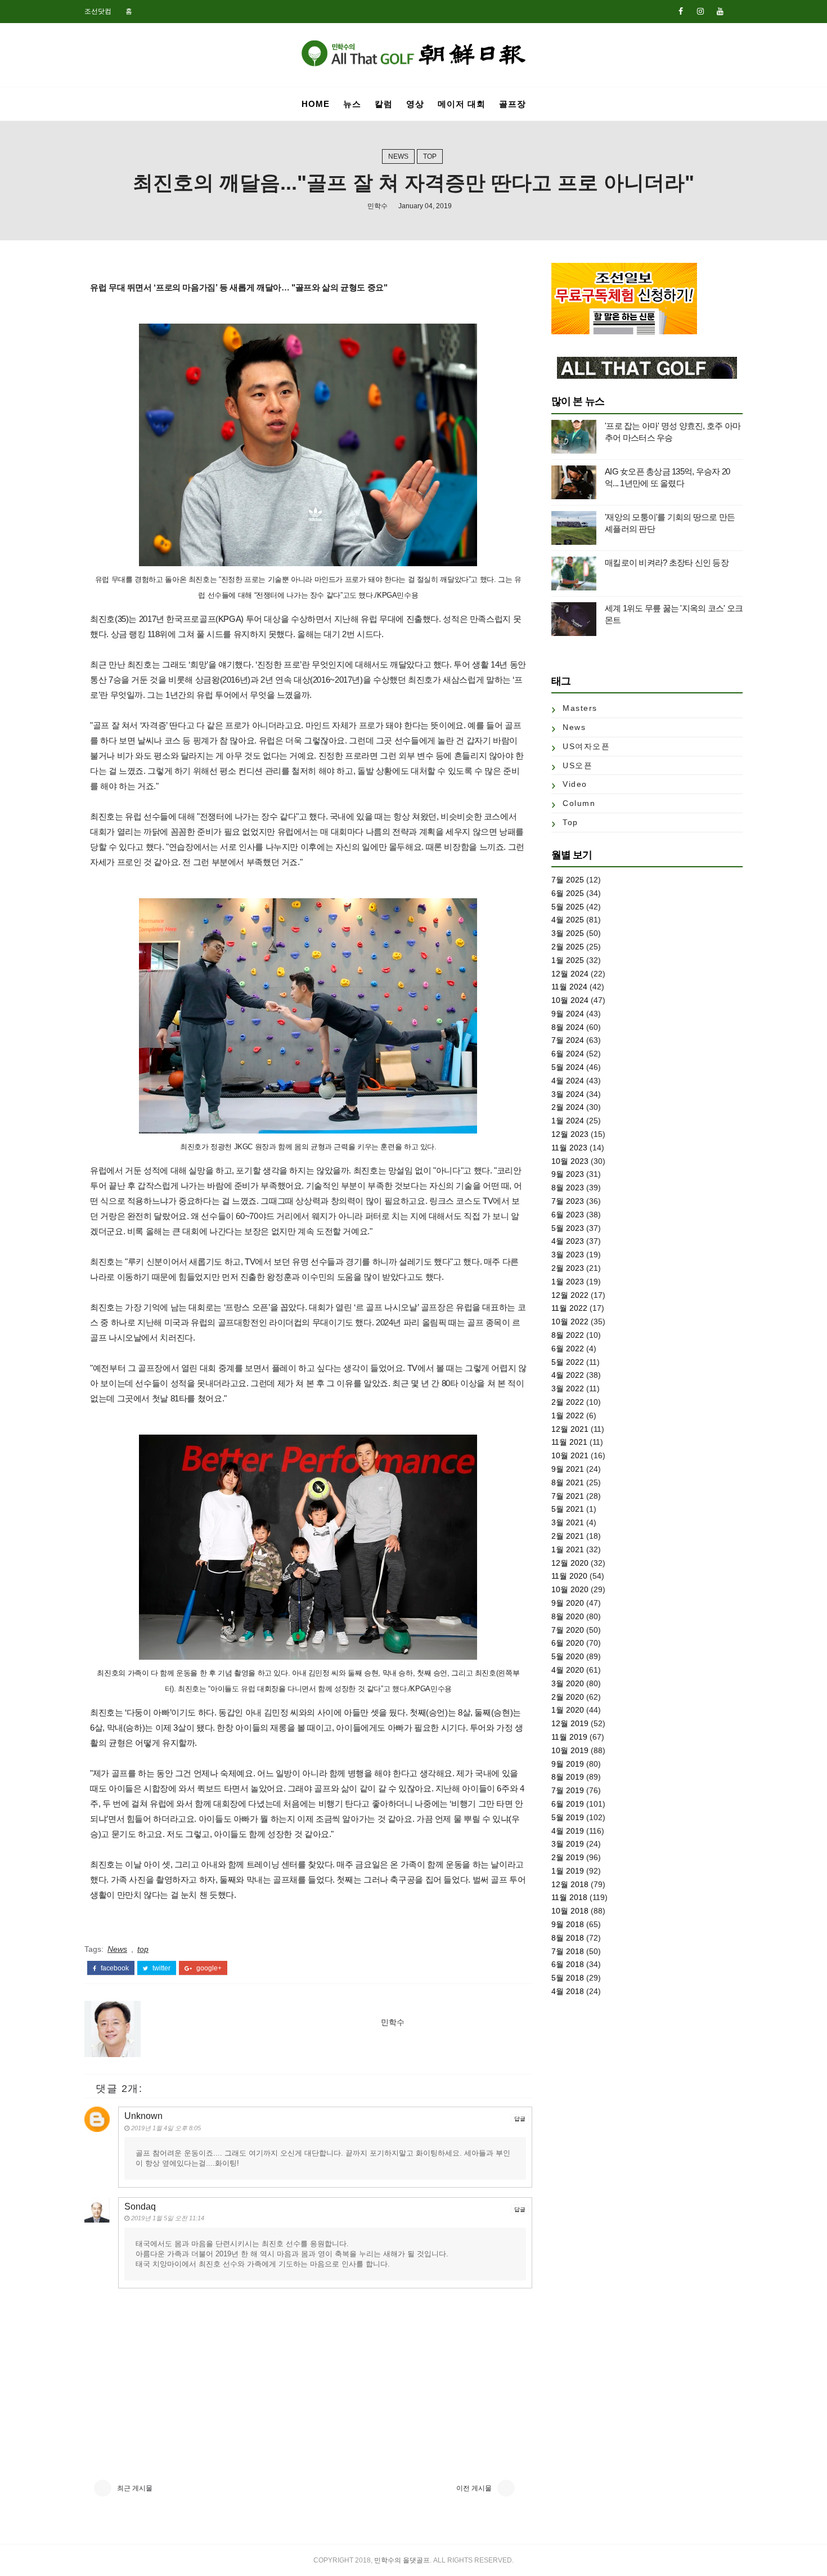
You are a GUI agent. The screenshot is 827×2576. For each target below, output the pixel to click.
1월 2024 (568, 1121)
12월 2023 (570, 1134)
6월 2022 (568, 1349)
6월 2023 (568, 1215)
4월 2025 (568, 920)
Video (575, 784)
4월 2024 (568, 1081)
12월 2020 (570, 1563)
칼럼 (384, 104)
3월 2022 (568, 1388)
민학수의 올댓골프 (402, 2560)
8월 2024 (568, 1027)
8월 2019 (568, 1777)
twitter (161, 1968)
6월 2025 (568, 893)
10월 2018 (570, 1911)
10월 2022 (570, 1321)
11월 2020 (569, 1576)
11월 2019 (569, 1737)
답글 (520, 2119)
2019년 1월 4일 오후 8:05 (166, 2128)
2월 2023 (568, 1268)
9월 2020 (568, 1603)
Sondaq (140, 2207)
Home (316, 104)
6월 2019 (568, 1804)
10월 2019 (570, 1750)
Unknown (143, 2116)
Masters (580, 708)
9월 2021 (568, 1469)
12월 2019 (570, 1723)
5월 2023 (568, 1228)
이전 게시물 (474, 2488)
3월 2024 (568, 1094)
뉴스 (352, 104)
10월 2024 (570, 1000)
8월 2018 (568, 1938)
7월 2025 (568, 880)
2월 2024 (568, 1107)
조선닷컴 (98, 11)
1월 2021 (568, 1549)
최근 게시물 (135, 2488)
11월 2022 (569, 1308)
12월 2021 (570, 1429)
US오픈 (577, 765)
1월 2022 (568, 1415)
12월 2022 (570, 1295)
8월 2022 (568, 1335)
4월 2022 (568, 1375)
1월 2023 (568, 1282)
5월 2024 (568, 1067)
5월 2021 (568, 1509)
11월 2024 (569, 987)
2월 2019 (568, 1857)
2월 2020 (568, 1697)
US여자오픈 (586, 746)
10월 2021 (570, 1455)
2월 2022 (568, 1402)
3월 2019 (568, 1844)
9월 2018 (568, 1924)
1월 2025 (568, 960)
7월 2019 (568, 1790)
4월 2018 (568, 1991)
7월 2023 (568, 1201)
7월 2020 (568, 1630)
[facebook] (681, 11)
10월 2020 (570, 1589)
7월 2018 (568, 1951)
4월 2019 (568, 1831)
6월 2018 (568, 1964)
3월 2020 (568, 1683)
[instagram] (700, 11)
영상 (415, 104)
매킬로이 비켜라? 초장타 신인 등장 (667, 563)
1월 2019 (568, 1871)
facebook (114, 1968)
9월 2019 (568, 1764)
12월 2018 (570, 1884)
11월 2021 (569, 1442)
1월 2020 (568, 1710)
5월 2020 (568, 1656)
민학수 (377, 206)
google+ (208, 1968)
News (398, 156)
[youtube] (720, 11)
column (579, 803)
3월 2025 (568, 933)
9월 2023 (568, 1174)
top (430, 156)
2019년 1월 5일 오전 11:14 (168, 2218)
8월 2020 (568, 1616)
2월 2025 (568, 947)
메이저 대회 (462, 104)
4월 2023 (568, 1241)
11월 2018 (569, 1897)
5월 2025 (568, 907)
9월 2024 (568, 1014)
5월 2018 (568, 1978)
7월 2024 (568, 1040)
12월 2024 (570, 974)
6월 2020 (568, 1643)
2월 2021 (568, 1536)
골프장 (513, 104)
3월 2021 (568, 1522)
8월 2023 (568, 1188)
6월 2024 (568, 1054)
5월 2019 (568, 1817)
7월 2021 (568, 1496)
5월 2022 (568, 1362)
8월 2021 (568, 1482)
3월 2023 (568, 1255)
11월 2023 (569, 1148)
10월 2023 (570, 1161)
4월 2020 (568, 1670)
